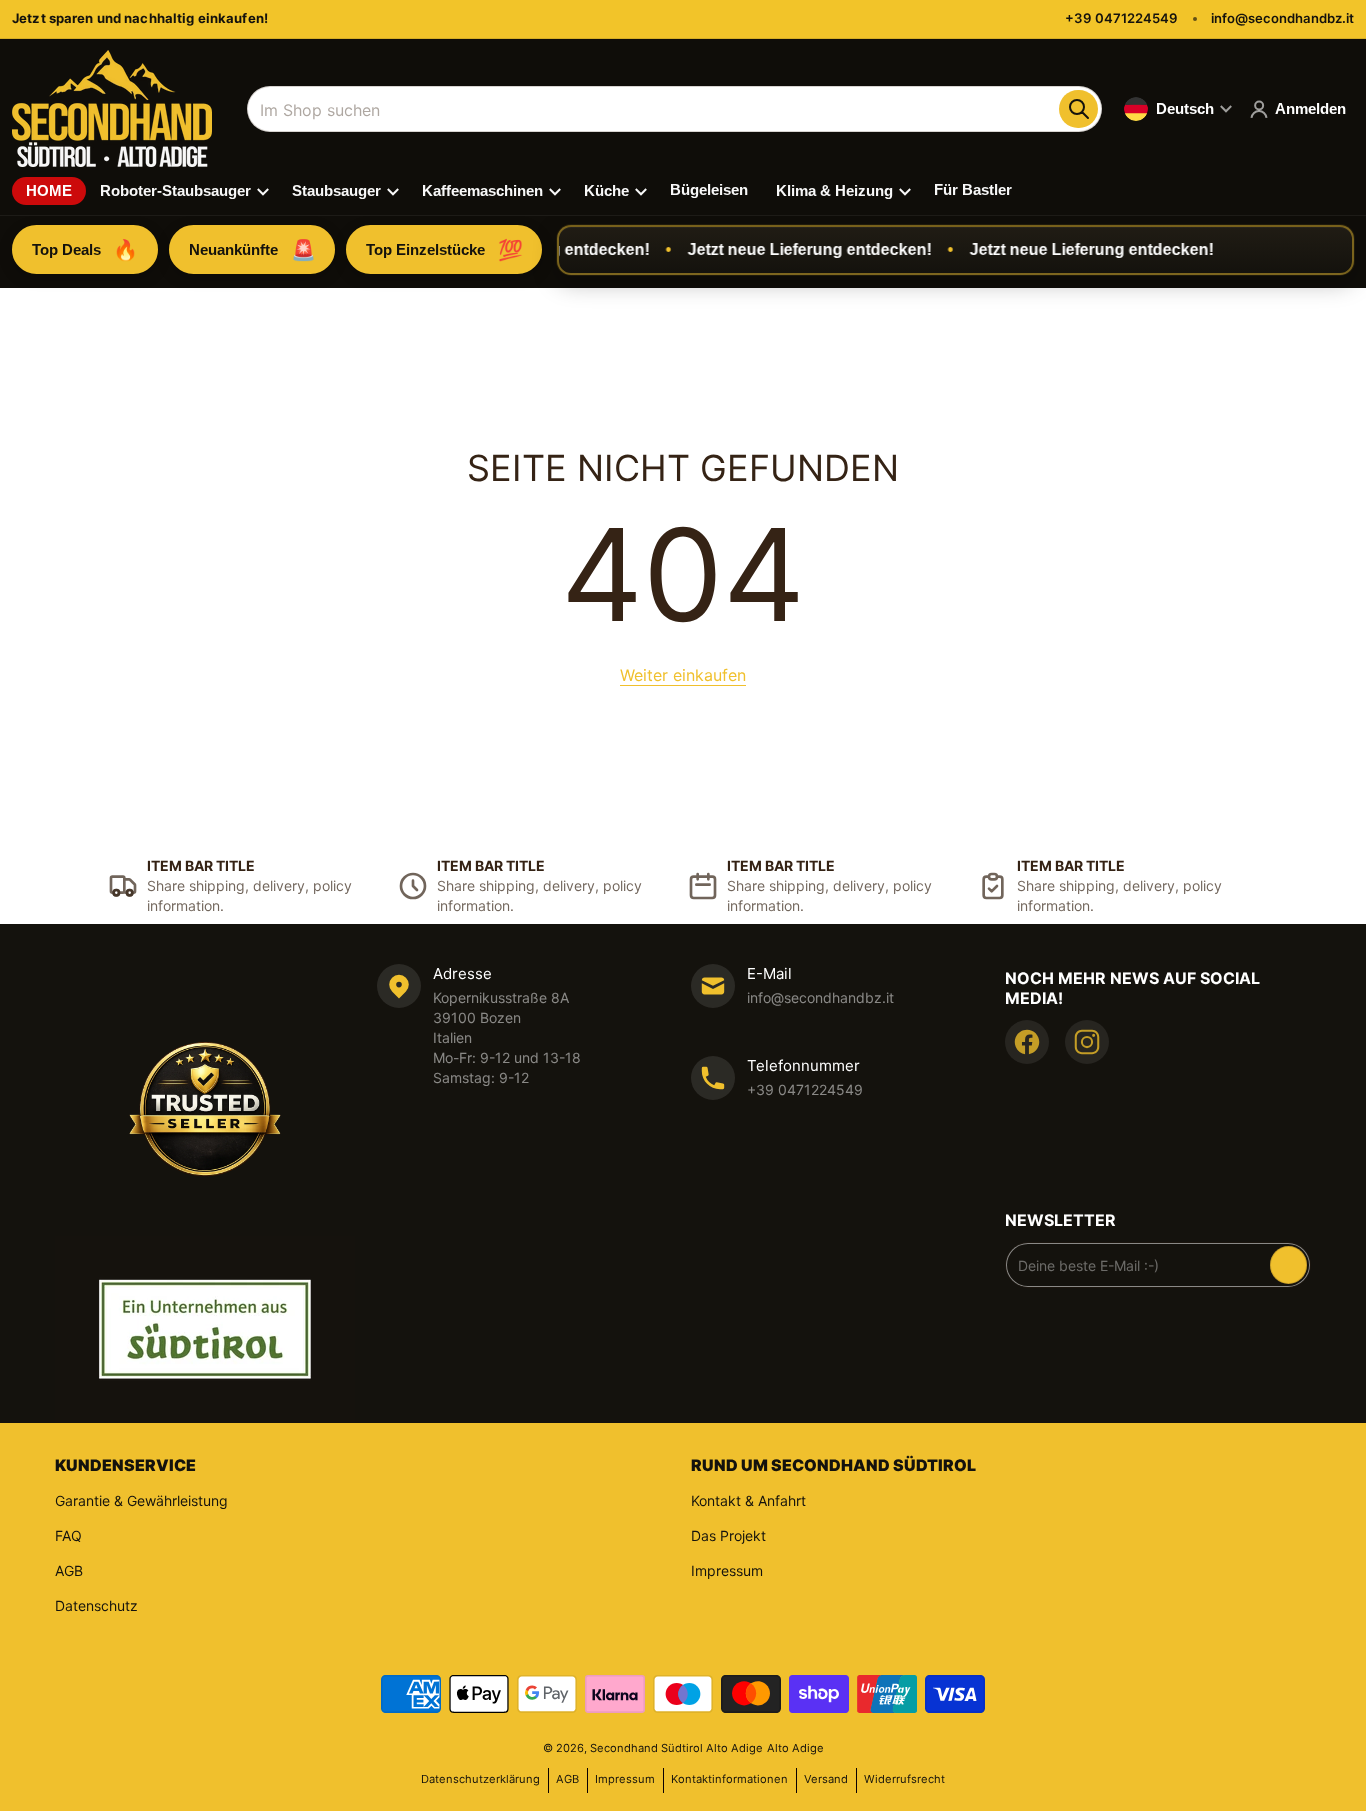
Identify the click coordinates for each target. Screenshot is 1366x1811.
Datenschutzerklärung (480, 1779)
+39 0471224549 (1121, 18)
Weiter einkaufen (683, 675)
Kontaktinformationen (729, 1779)
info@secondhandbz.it (1282, 18)
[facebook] (1027, 1042)
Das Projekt (728, 1535)
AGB (69, 1570)
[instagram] (1087, 1042)
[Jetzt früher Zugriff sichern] (1288, 1265)
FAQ (68, 1535)
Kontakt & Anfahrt (748, 1500)
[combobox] (674, 109)
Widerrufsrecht (904, 1779)
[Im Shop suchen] (1078, 109)
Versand (826, 1779)
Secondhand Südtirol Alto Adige (676, 1748)
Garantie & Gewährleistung (141, 1500)
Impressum (727, 1570)
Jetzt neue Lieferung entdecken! (793, 249)
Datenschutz (96, 1605)
